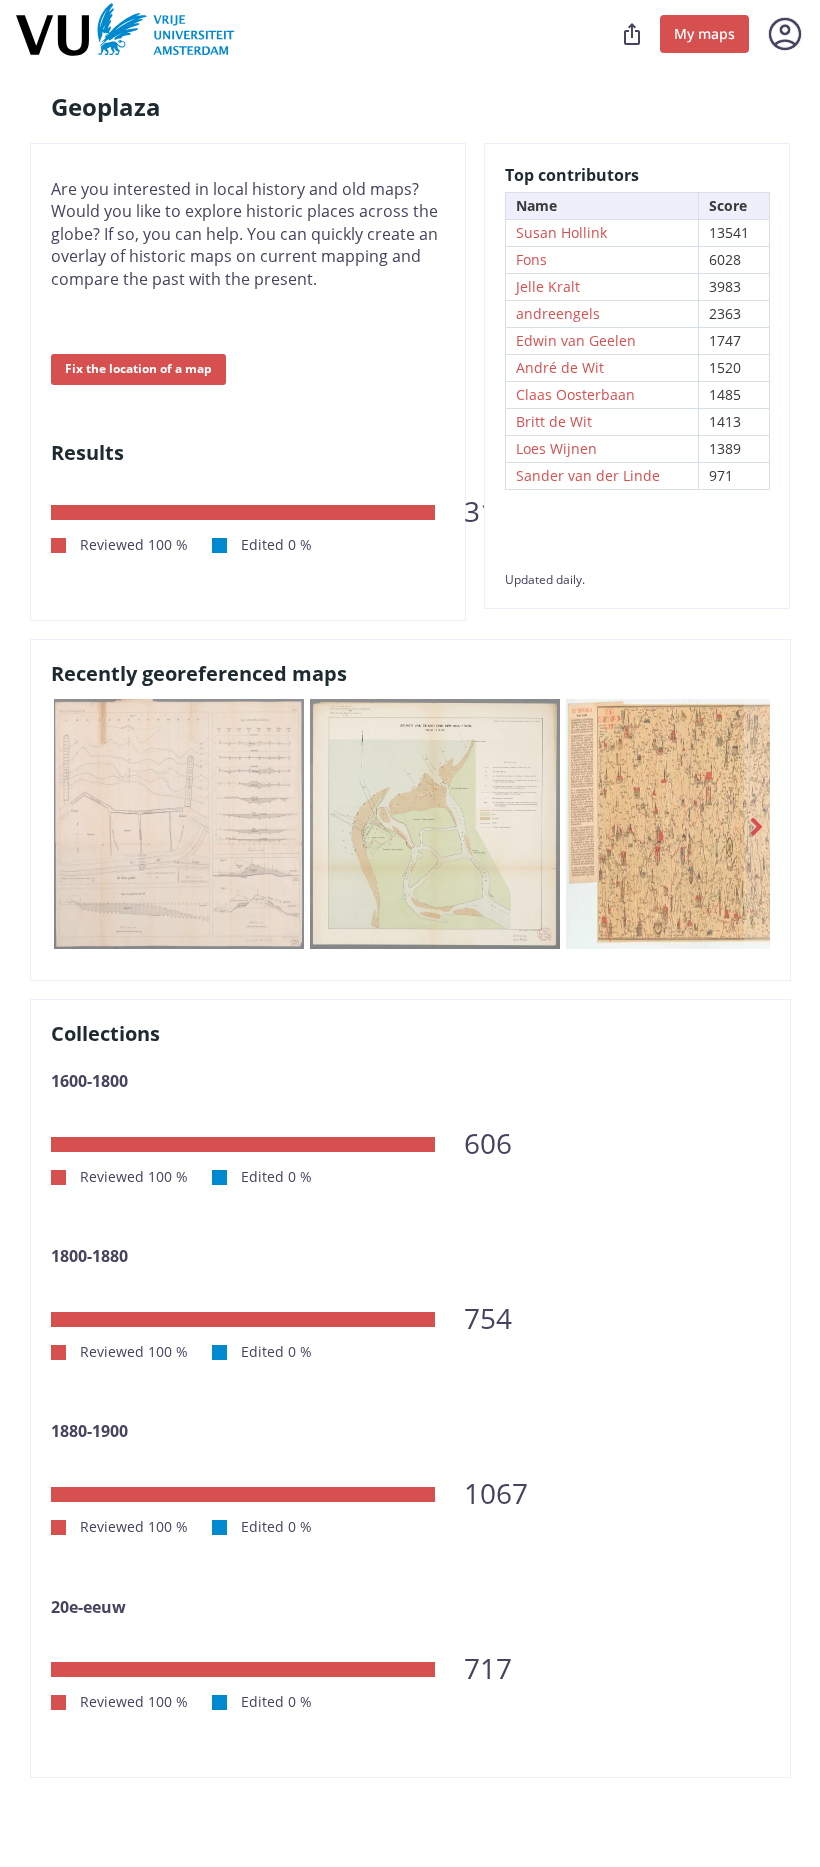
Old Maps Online (125, 34)
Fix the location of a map (138, 368)
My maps (704, 33)
